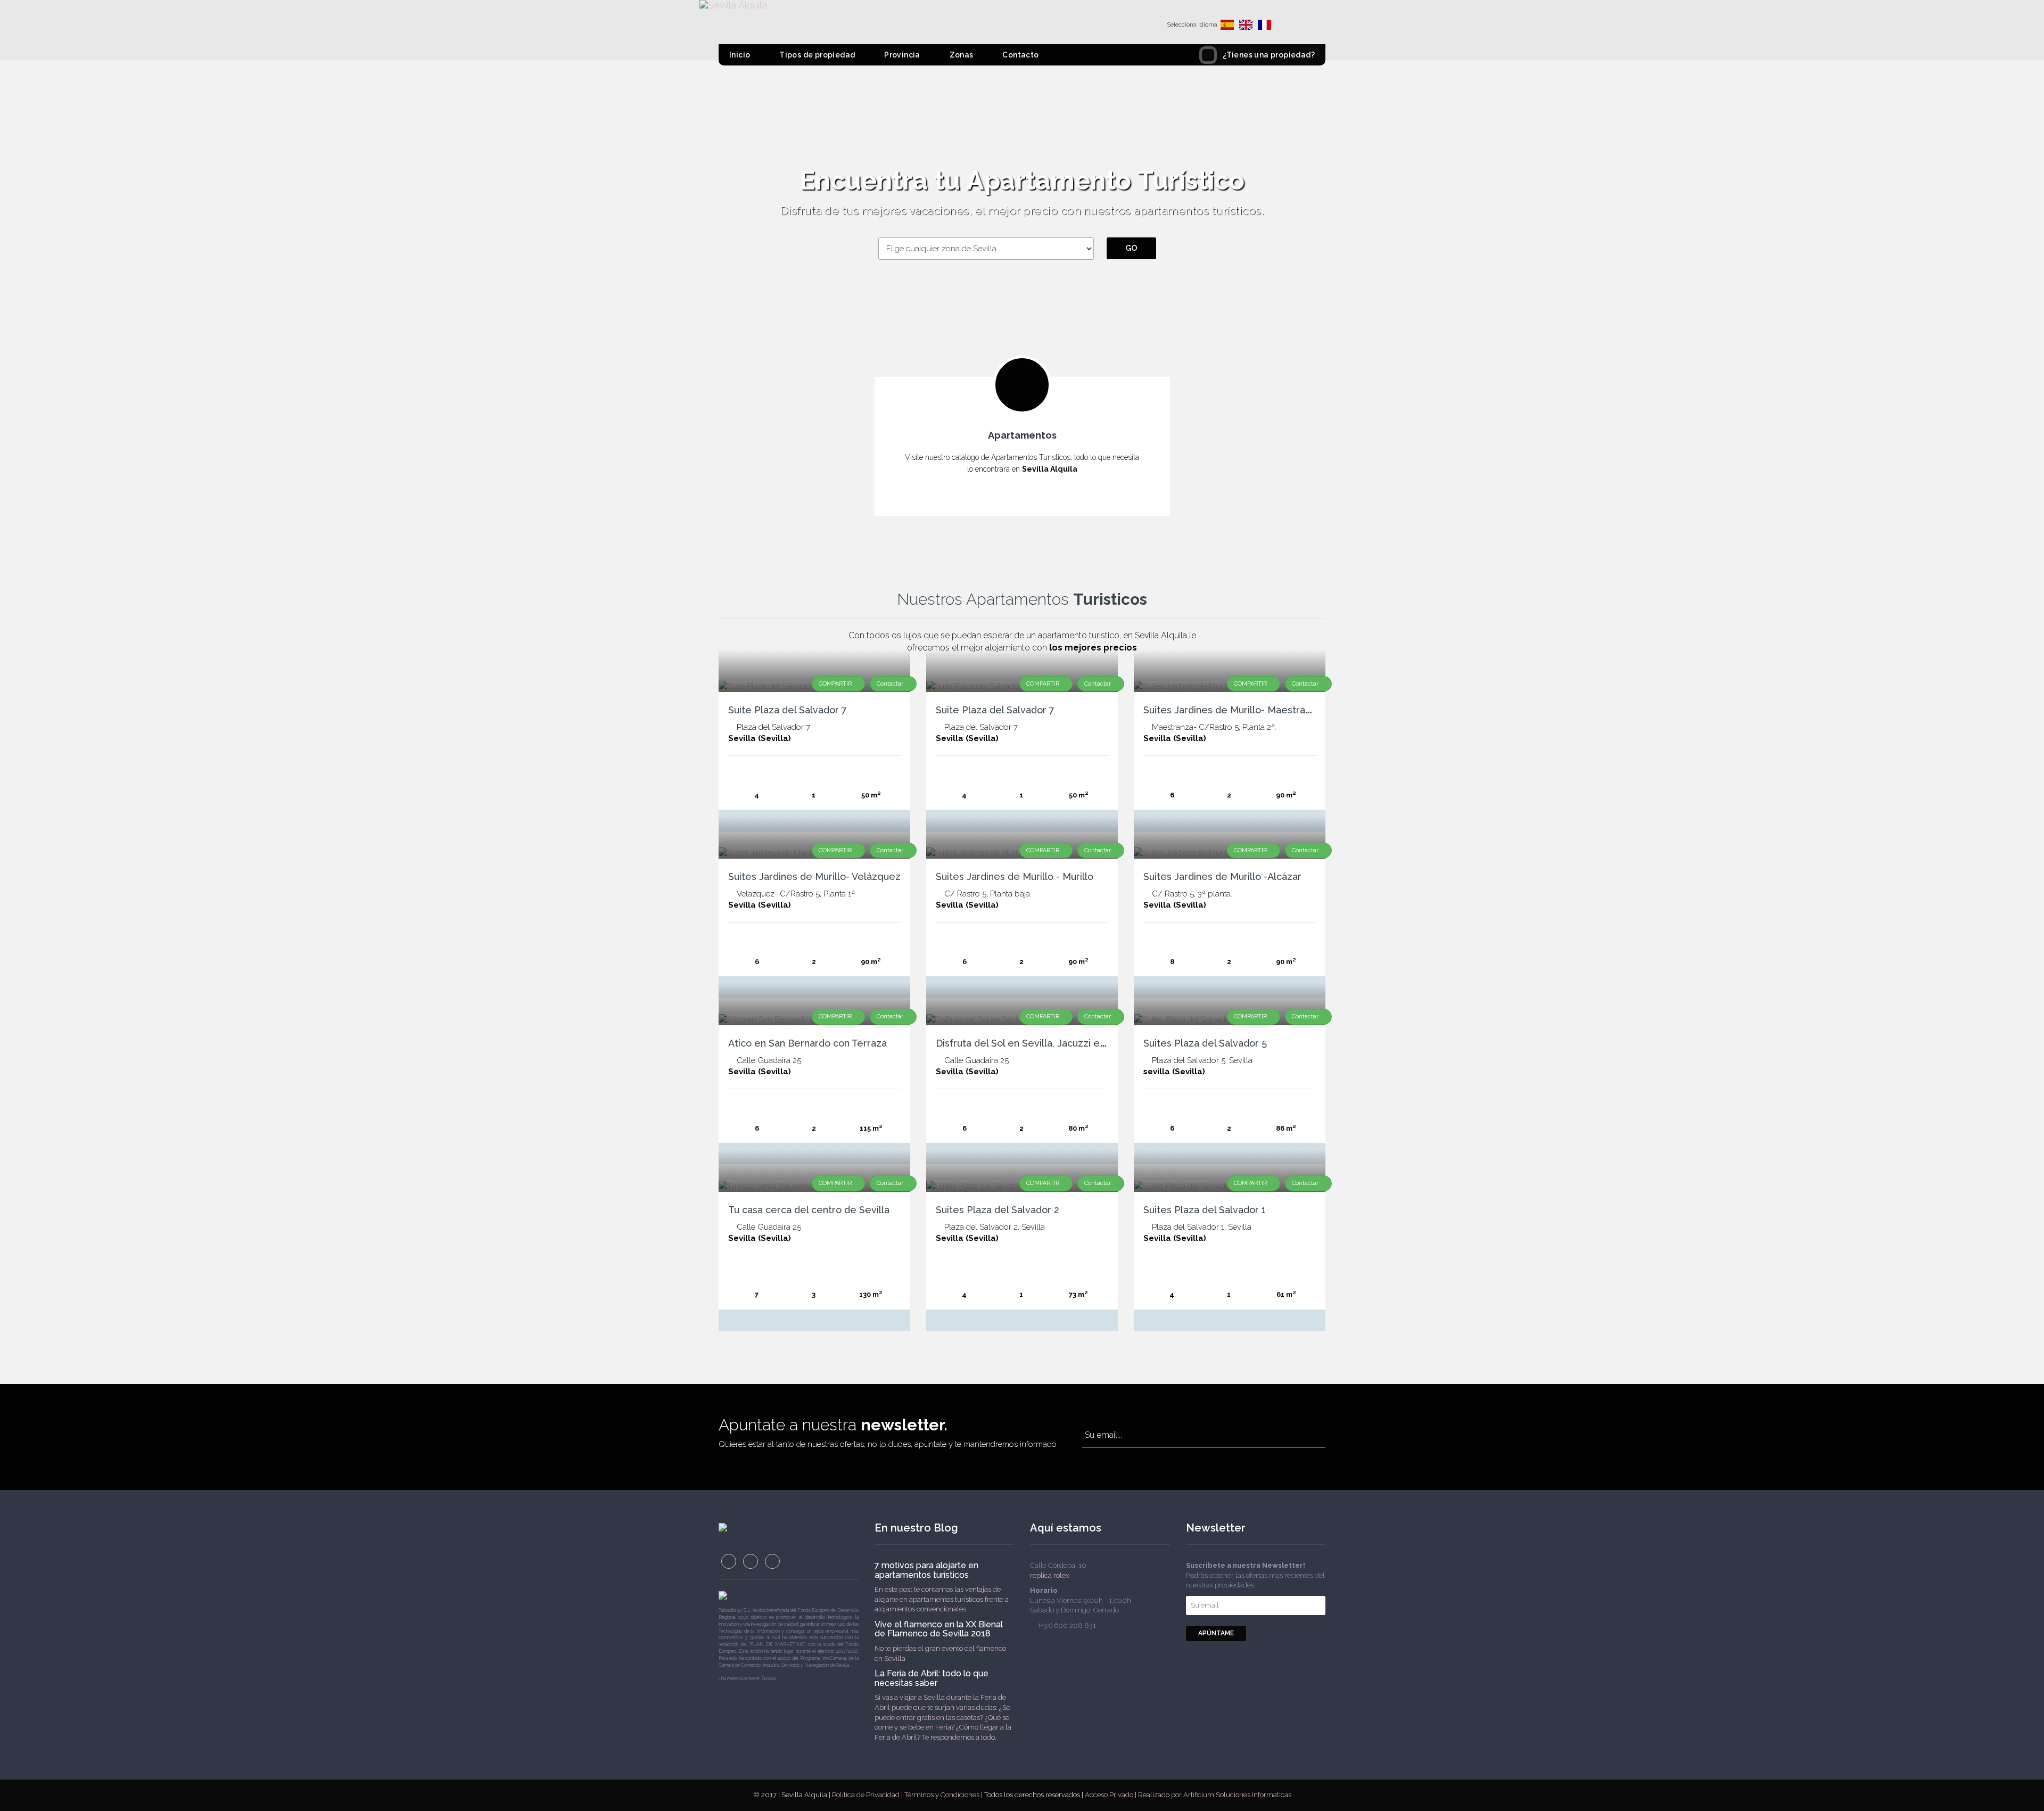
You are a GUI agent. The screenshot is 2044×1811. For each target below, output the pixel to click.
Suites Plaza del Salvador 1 (1205, 1210)
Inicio (740, 55)
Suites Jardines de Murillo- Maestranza (1232, 710)
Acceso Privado (1109, 1795)
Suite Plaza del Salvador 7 (788, 710)
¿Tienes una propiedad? (1269, 55)
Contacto (1020, 55)
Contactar (891, 684)
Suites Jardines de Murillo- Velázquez (814, 876)
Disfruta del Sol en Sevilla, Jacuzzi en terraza (1039, 1043)
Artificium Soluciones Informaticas (1237, 1795)
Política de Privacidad (867, 1795)
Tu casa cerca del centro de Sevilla (809, 1210)
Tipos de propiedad (817, 55)
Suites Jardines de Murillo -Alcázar (1222, 876)
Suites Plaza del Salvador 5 (1205, 1043)
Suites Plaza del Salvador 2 (998, 1210)
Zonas (960, 55)
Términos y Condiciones (943, 1795)
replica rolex (1049, 1575)
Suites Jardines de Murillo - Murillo (1015, 876)
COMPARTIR (836, 684)
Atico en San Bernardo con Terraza (807, 1043)
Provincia (901, 55)
